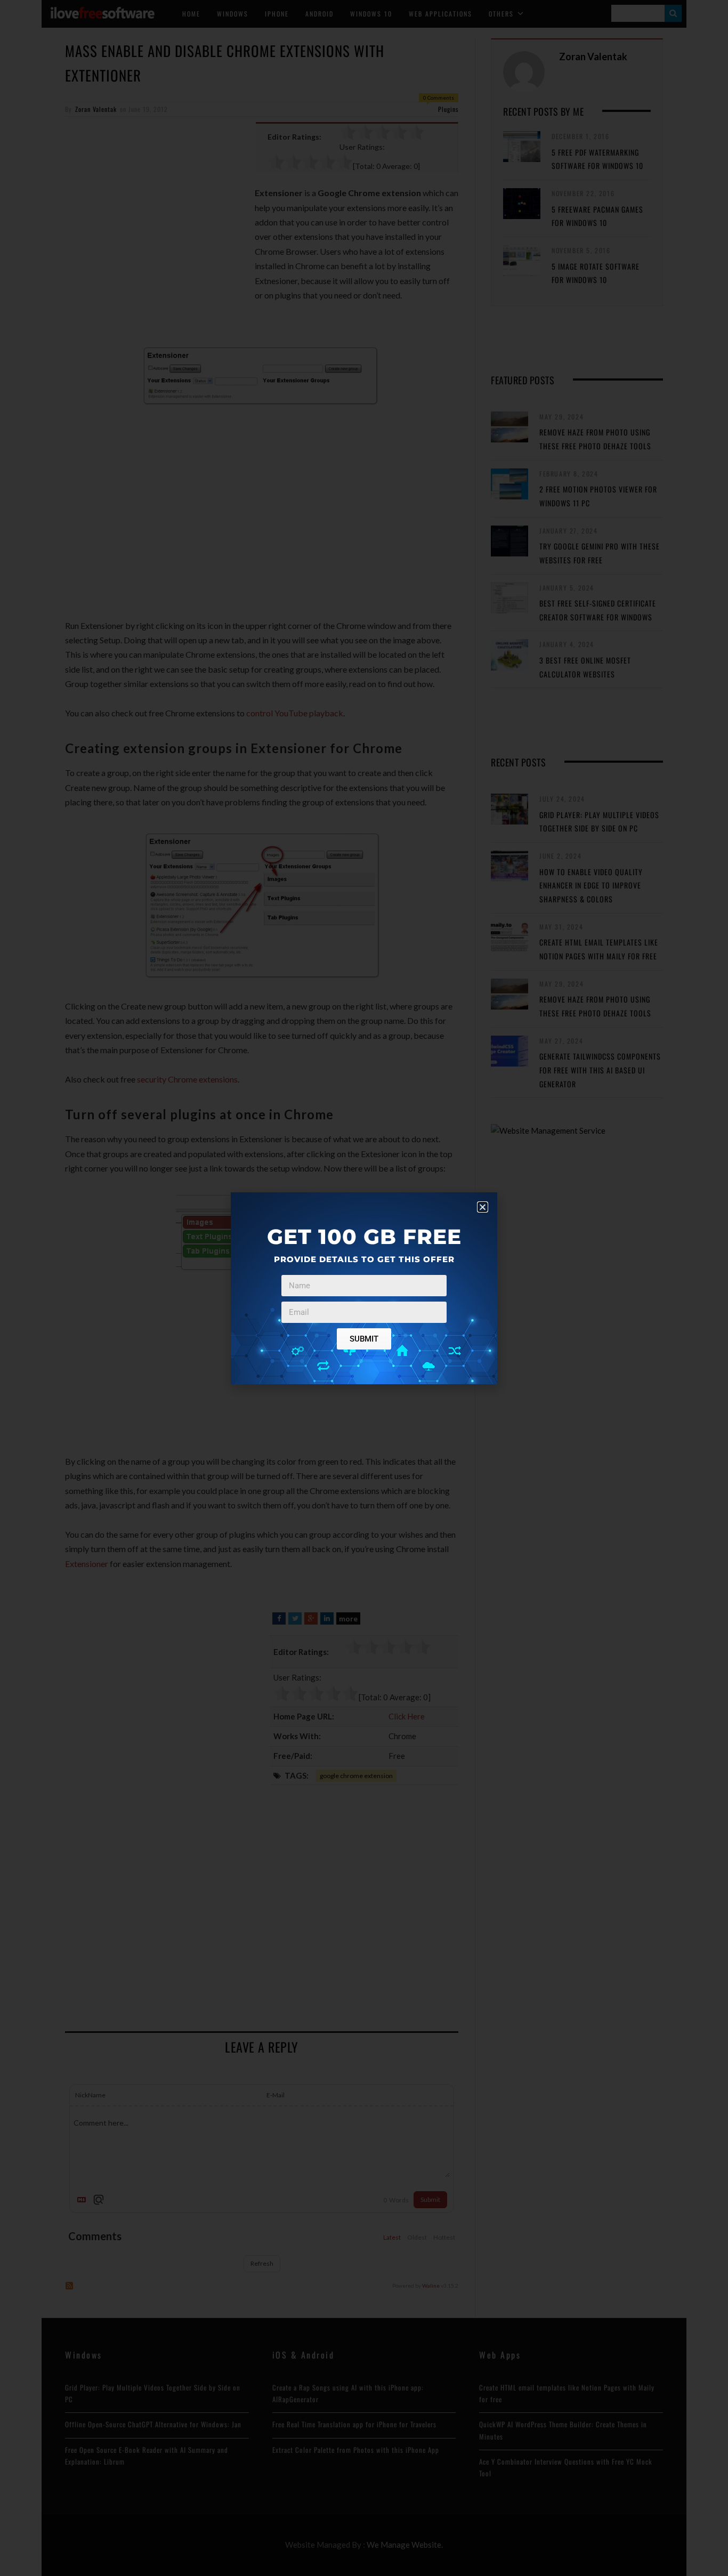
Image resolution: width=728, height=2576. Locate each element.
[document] (364, 1288)
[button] (483, 1207)
